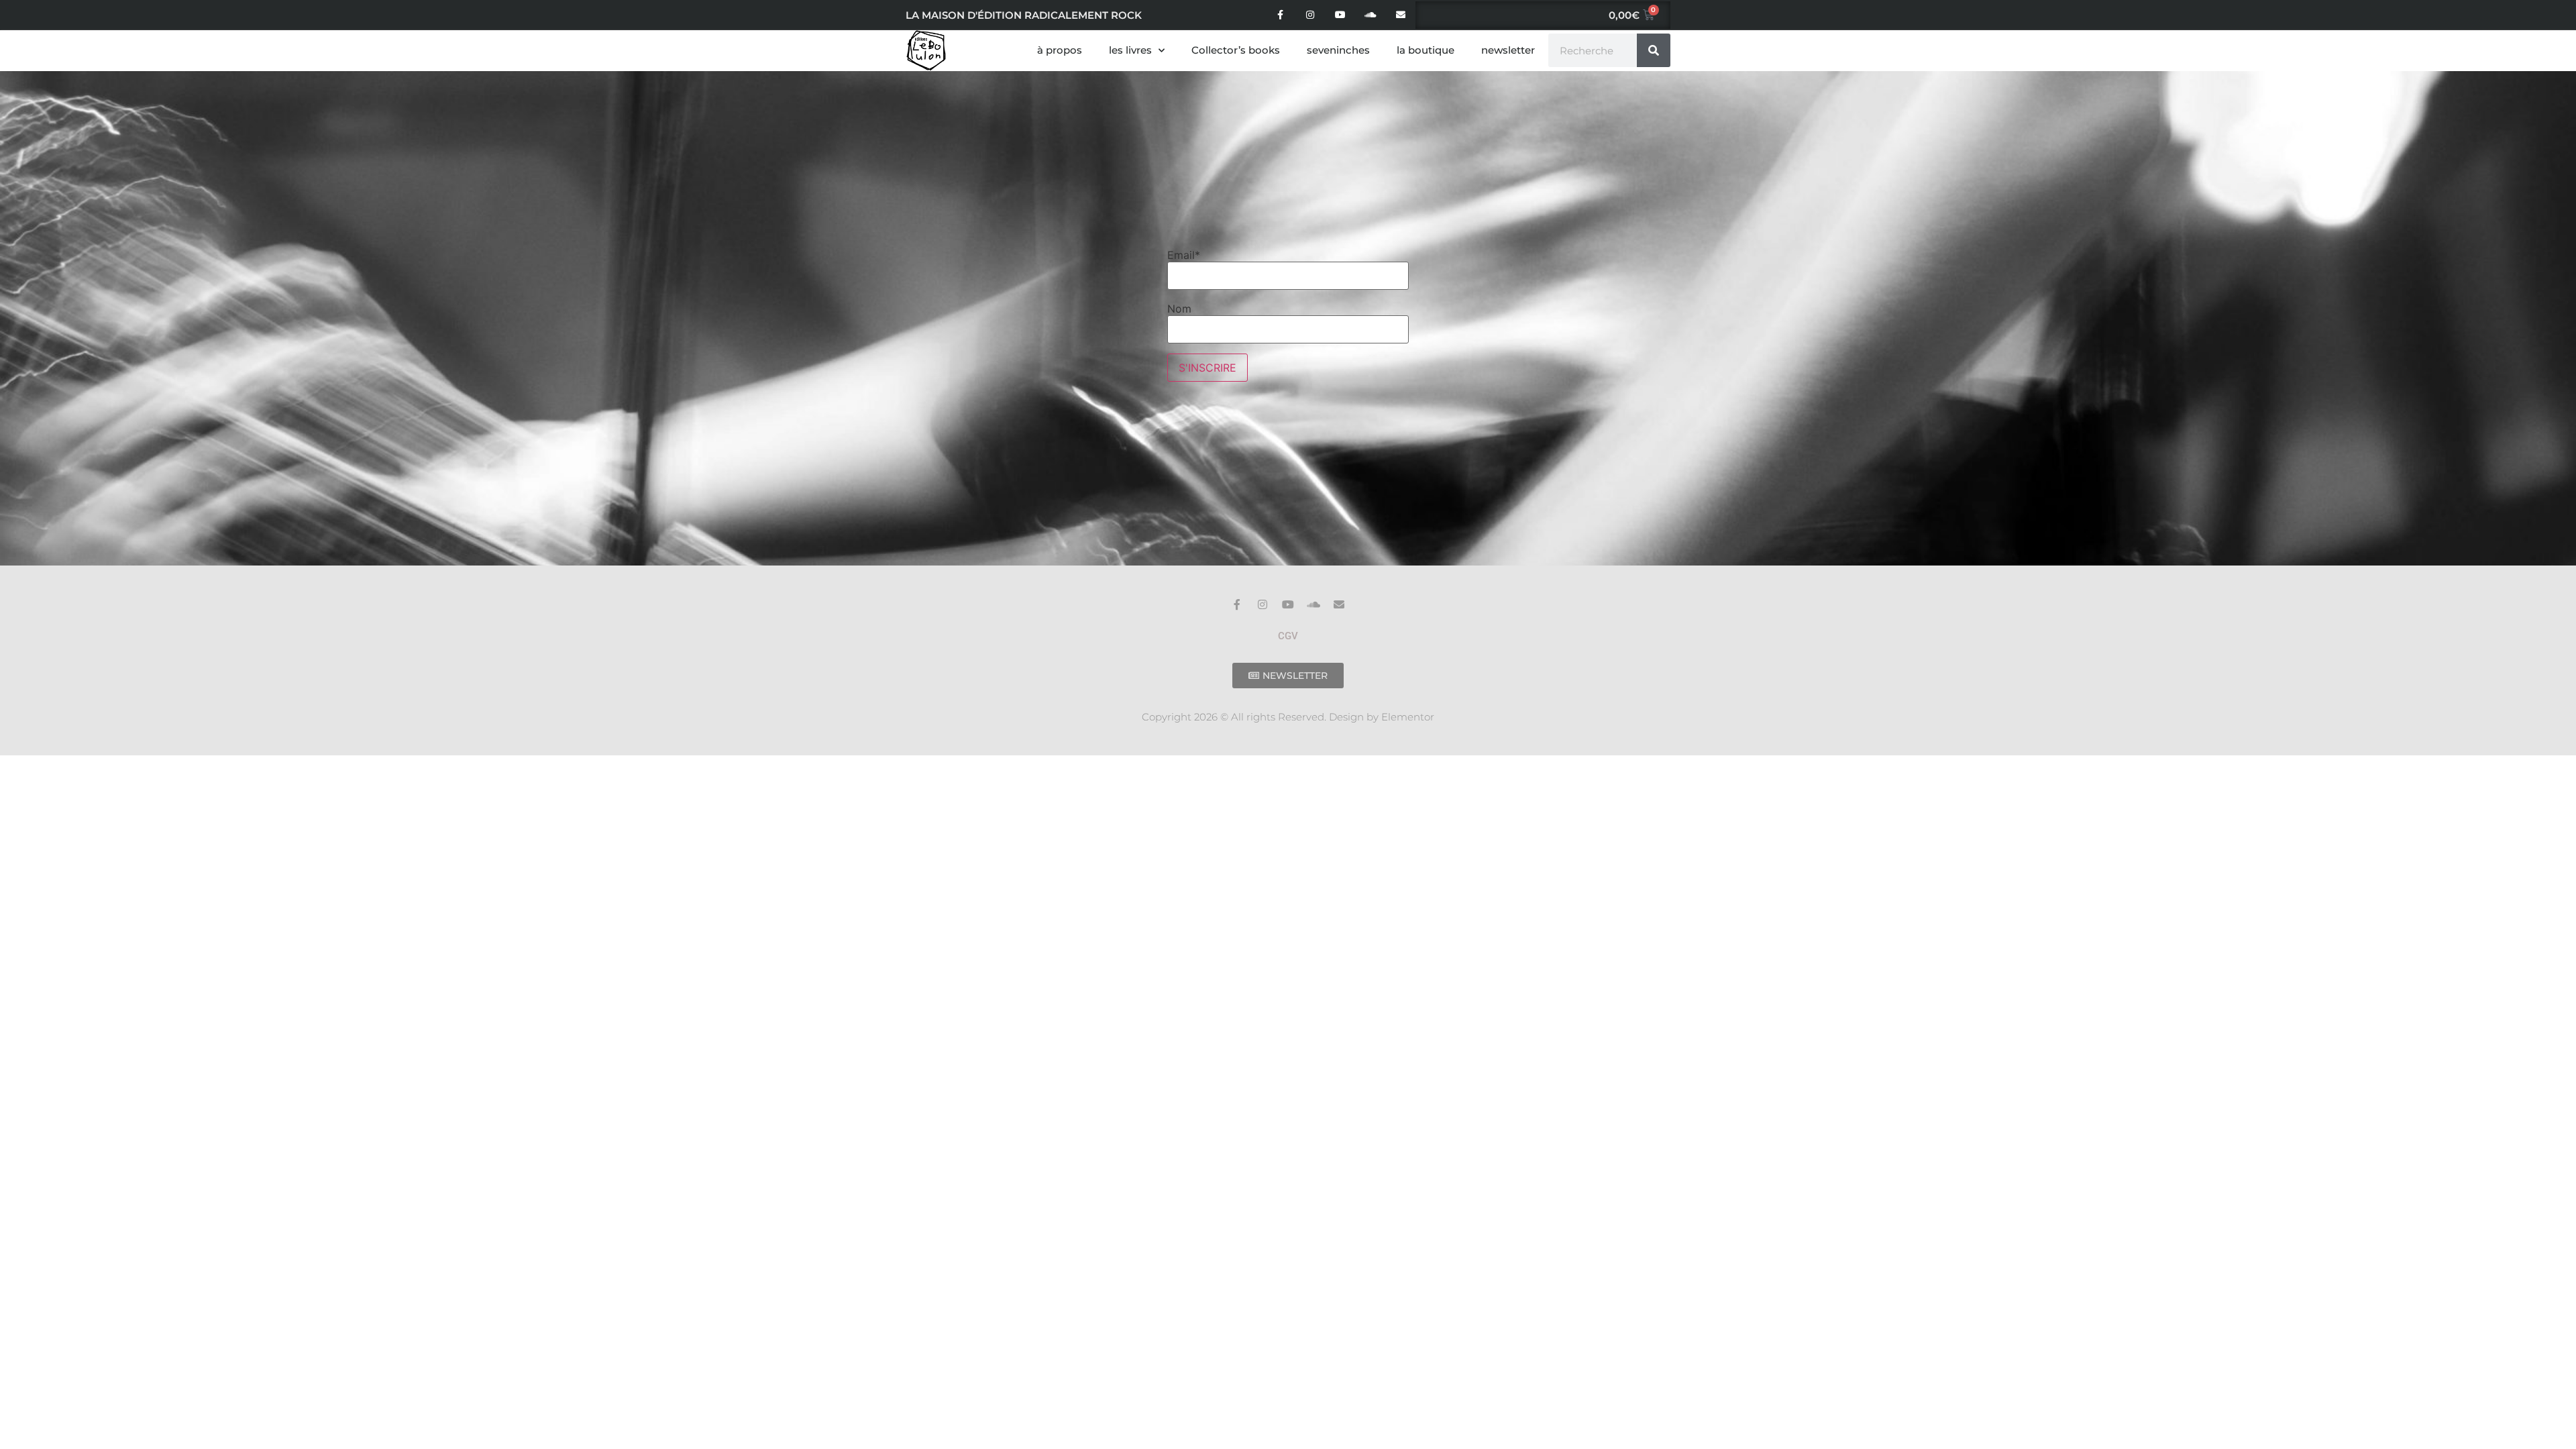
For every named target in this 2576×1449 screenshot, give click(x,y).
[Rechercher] (1654, 50)
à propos (1060, 50)
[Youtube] (1341, 15)
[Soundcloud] (1370, 15)
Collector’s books (1236, 50)
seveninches (1338, 50)
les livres (1130, 50)
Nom (1179, 309)
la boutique (1426, 50)
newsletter (1508, 50)
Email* (1184, 255)
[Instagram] (1310, 15)
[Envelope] (1400, 15)
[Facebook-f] (1280, 15)
